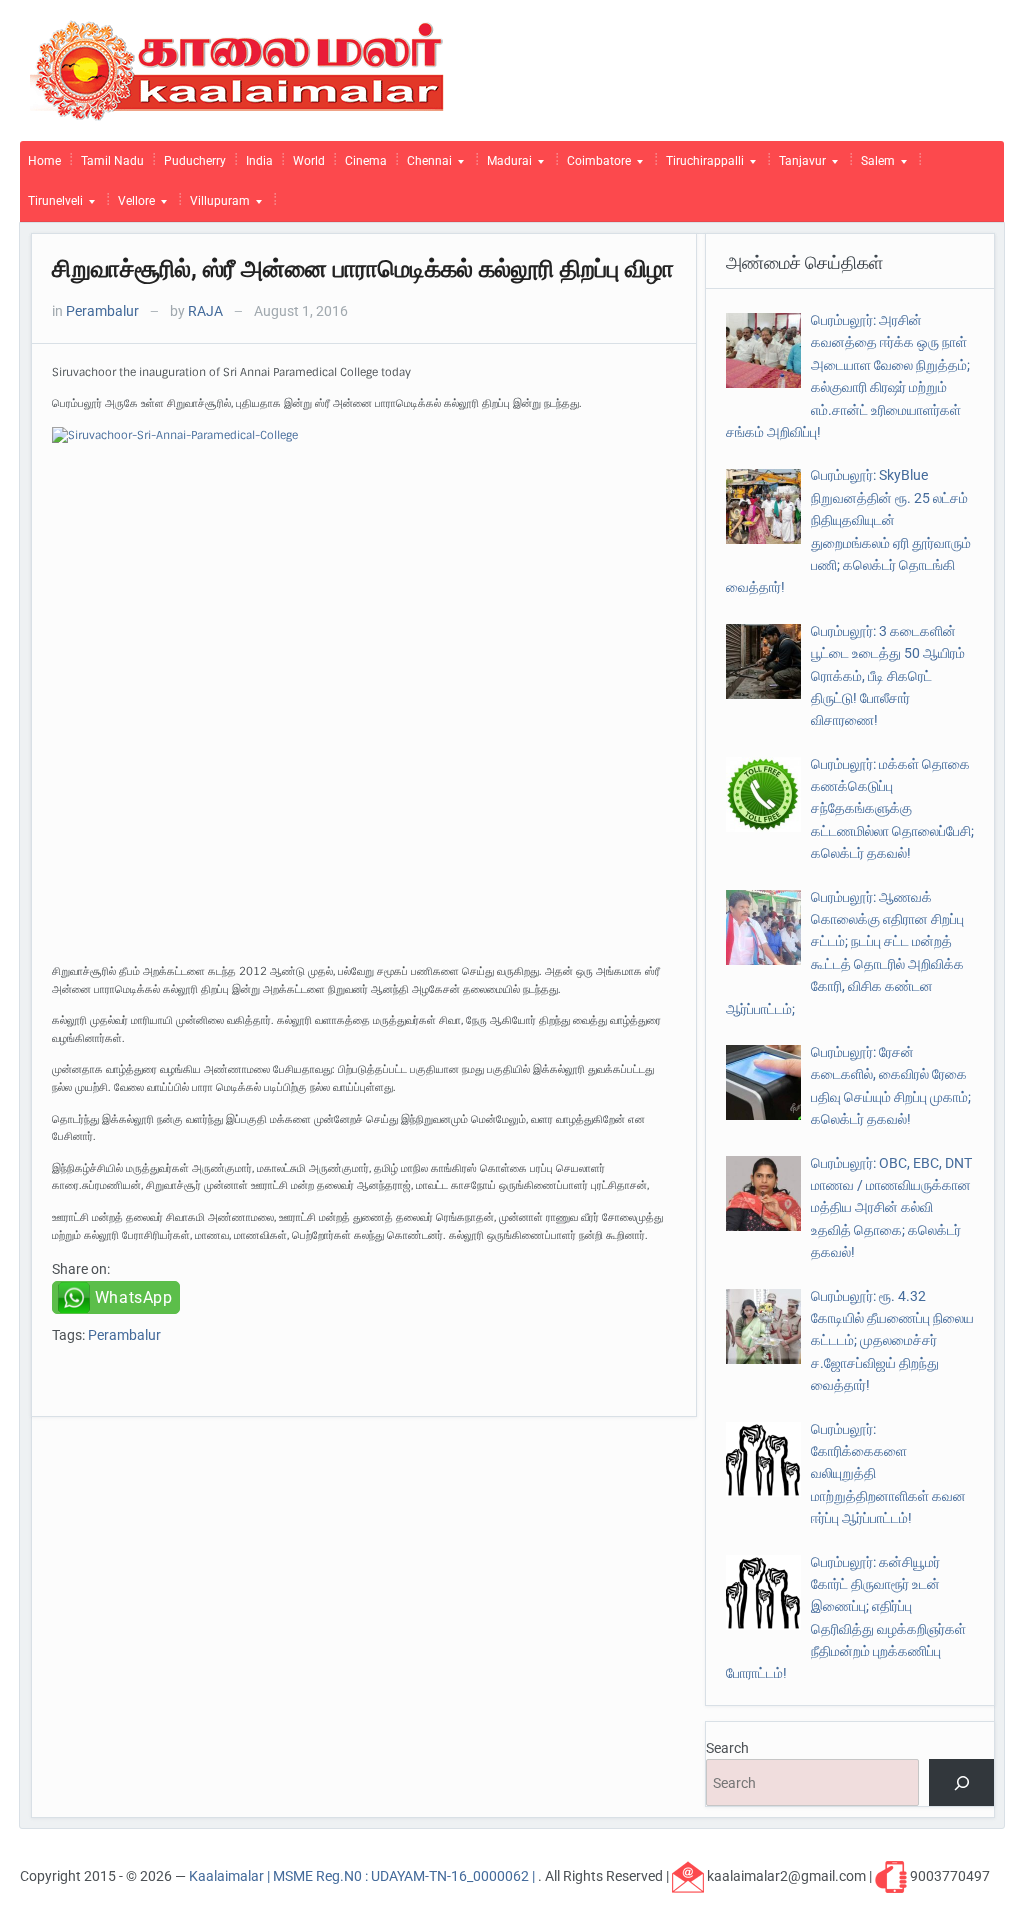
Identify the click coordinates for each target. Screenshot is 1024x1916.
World (309, 161)
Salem (874, 166)
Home (44, 161)
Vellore (132, 206)
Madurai (505, 166)
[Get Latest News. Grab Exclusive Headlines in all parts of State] (237, 69)
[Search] (961, 1782)
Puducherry (195, 161)
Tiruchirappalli (701, 166)
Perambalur (102, 311)
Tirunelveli (51, 206)
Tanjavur (798, 166)
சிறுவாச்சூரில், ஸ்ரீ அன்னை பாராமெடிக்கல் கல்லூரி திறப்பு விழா (363, 269)
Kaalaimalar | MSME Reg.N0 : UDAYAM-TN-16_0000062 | (363, 1876)
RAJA (205, 311)
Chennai (425, 166)
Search (727, 1748)
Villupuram (216, 206)
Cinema (366, 161)
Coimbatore (595, 166)
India (259, 161)
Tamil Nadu (112, 161)
